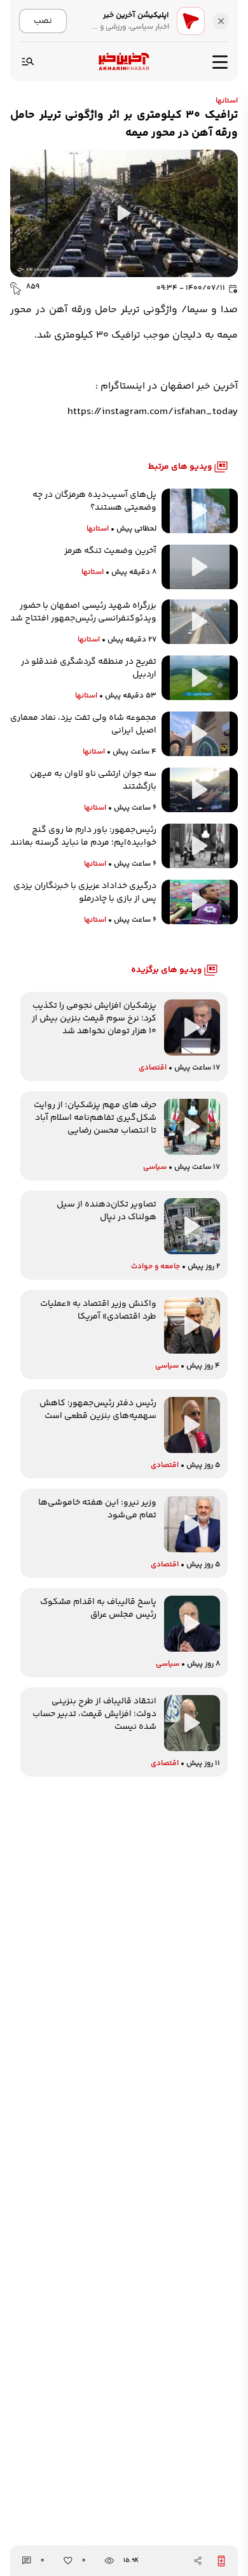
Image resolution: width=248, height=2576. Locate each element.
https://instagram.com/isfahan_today (153, 412)
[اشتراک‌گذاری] (198, 2561)
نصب (43, 21)
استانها (227, 101)
